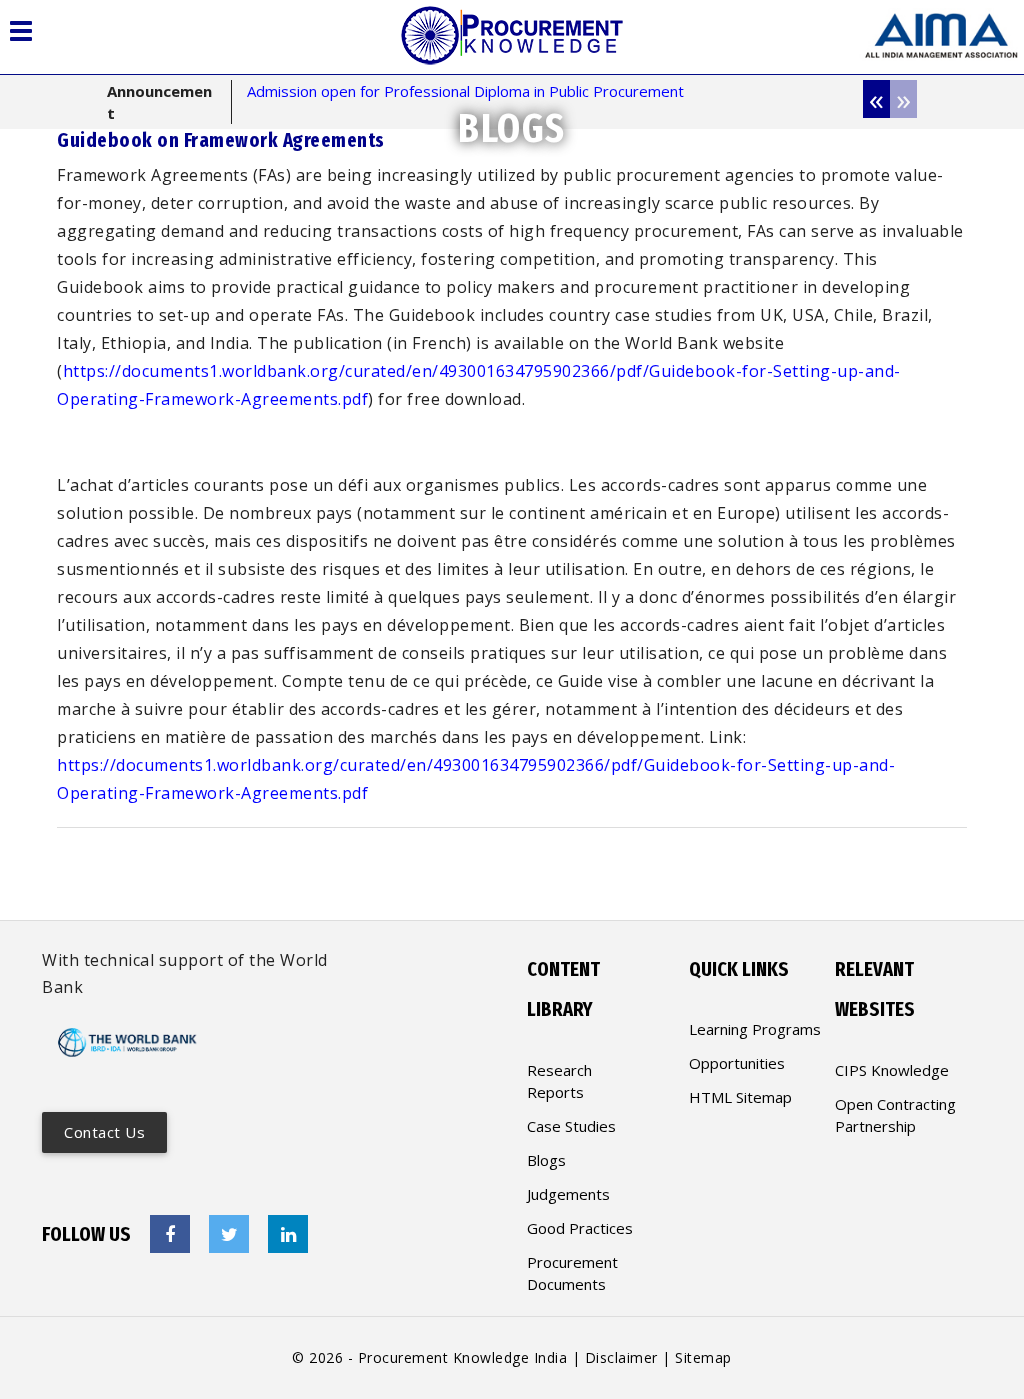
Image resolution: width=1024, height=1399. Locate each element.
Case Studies (571, 1126)
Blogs (546, 1160)
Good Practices (580, 1228)
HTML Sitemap (740, 1097)
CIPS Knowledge (892, 1070)
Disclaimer (621, 1357)
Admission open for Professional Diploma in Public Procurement (465, 91)
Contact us (104, 1132)
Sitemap (703, 1357)
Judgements (568, 1194)
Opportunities (737, 1063)
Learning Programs (755, 1029)
